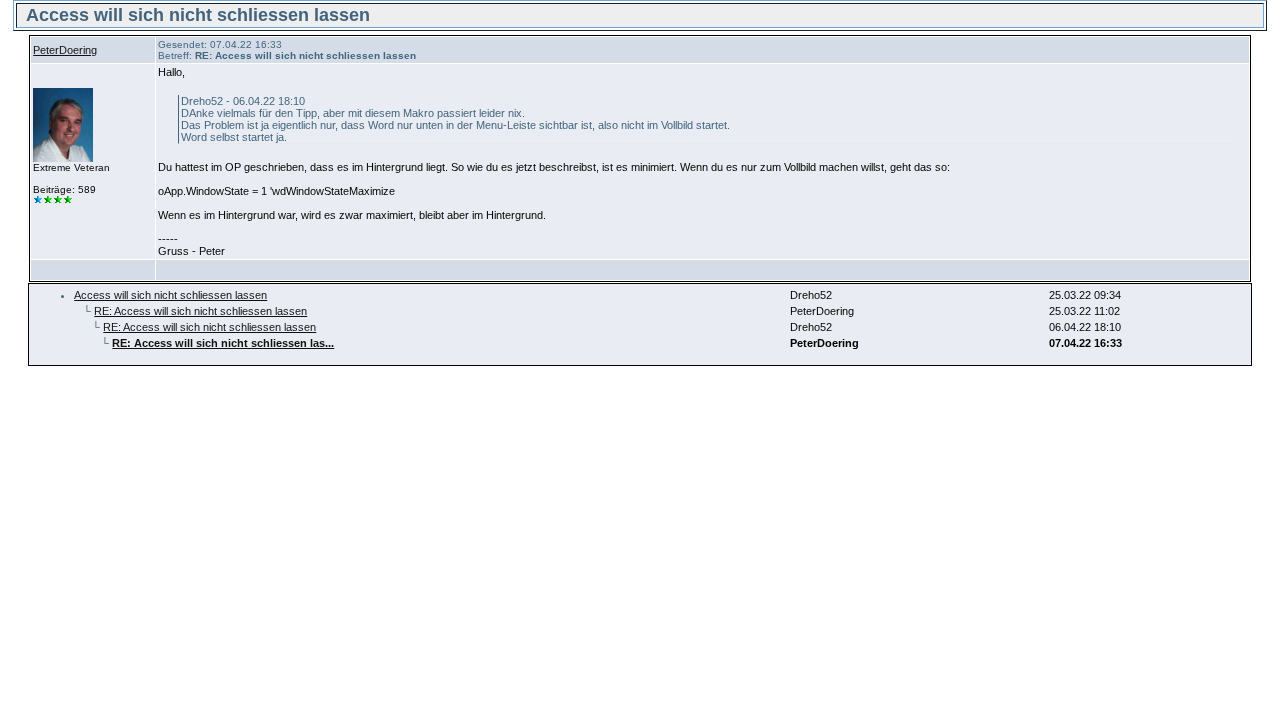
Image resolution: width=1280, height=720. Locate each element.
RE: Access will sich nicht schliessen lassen (200, 311)
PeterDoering (65, 50)
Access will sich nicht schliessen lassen (170, 295)
